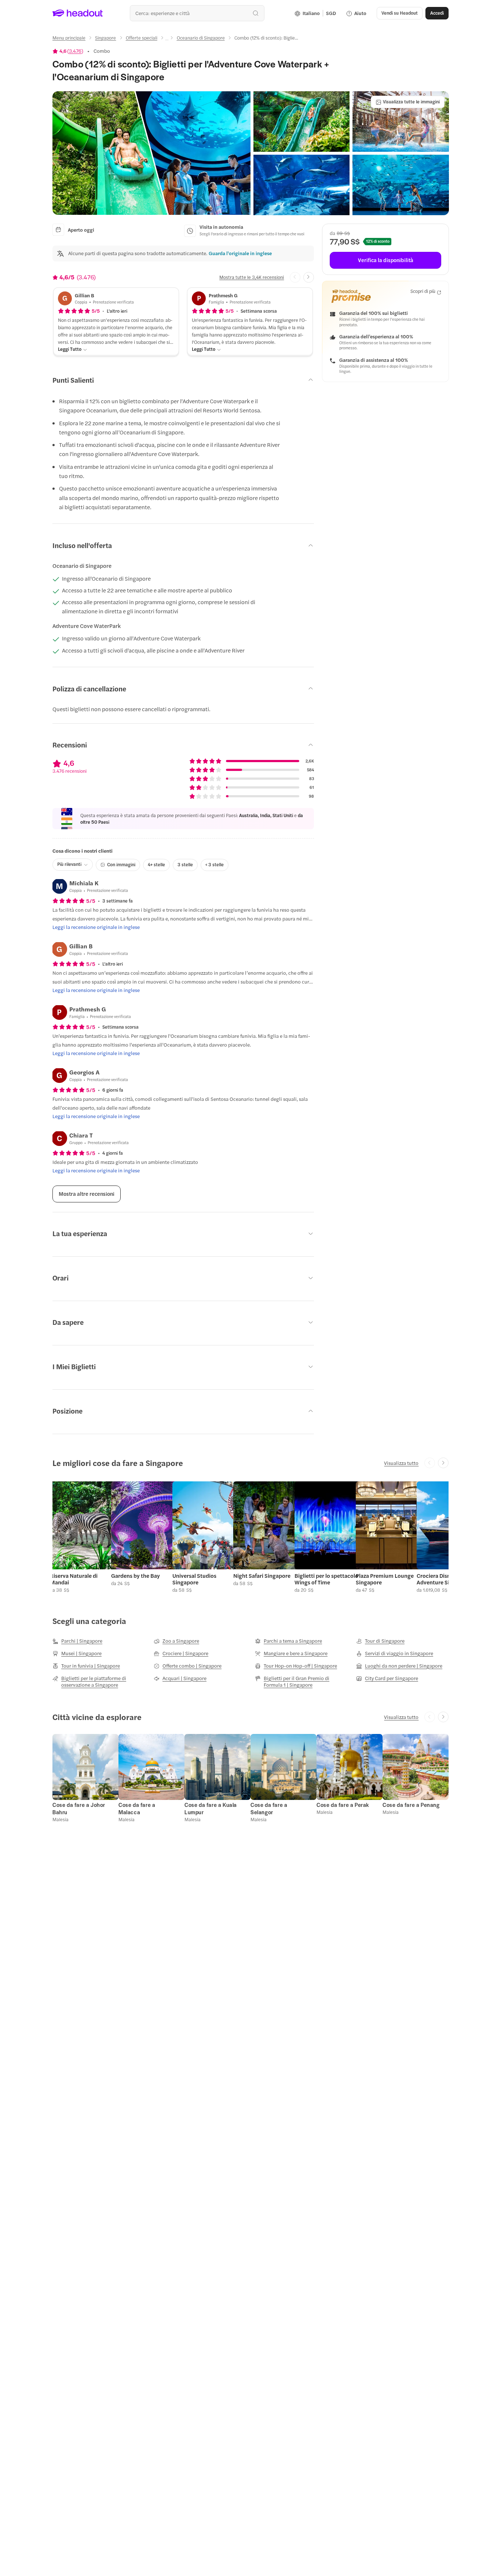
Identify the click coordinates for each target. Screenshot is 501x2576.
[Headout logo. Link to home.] (78, 13)
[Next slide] (309, 277)
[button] (151, 153)
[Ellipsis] (167, 40)
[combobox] (197, 13)
